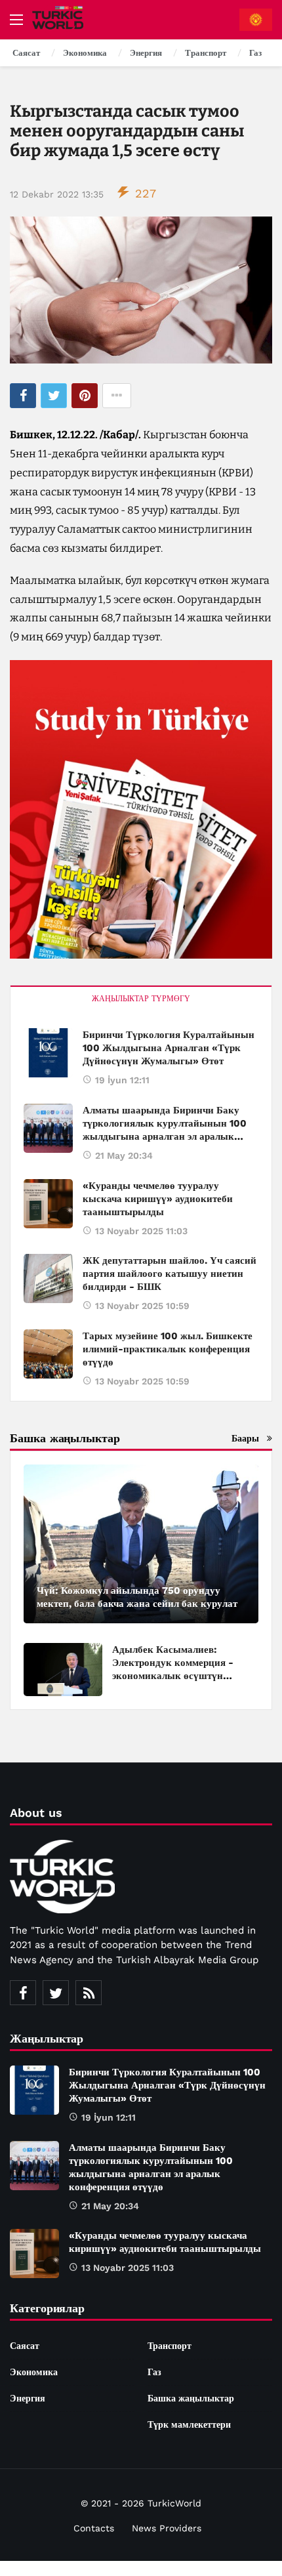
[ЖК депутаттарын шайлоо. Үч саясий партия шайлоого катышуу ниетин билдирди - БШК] (48, 1278)
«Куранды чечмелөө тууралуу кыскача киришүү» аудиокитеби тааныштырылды (158, 1199)
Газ (154, 2372)
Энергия (28, 2398)
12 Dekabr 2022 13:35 (57, 194)
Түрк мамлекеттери (189, 2424)
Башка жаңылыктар (191, 2398)
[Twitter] (56, 1993)
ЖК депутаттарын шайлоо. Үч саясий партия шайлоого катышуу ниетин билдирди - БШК (170, 1274)
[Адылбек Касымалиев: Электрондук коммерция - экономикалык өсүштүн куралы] (63, 1670)
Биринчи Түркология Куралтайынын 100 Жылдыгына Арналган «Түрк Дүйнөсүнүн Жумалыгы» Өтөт (169, 1048)
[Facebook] (23, 1993)
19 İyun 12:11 (122, 1080)
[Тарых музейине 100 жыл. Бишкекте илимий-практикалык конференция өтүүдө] (48, 1354)
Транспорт (170, 2346)
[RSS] (89, 1993)
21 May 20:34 (124, 1155)
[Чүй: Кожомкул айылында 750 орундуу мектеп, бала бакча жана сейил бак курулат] (141, 1544)
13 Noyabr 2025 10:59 (142, 1306)
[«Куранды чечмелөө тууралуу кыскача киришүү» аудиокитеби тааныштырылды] (48, 1204)
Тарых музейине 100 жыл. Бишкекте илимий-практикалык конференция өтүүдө (168, 1349)
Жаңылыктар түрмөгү (141, 999)
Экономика (34, 2372)
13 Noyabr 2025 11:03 (141, 1231)
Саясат (25, 2346)
